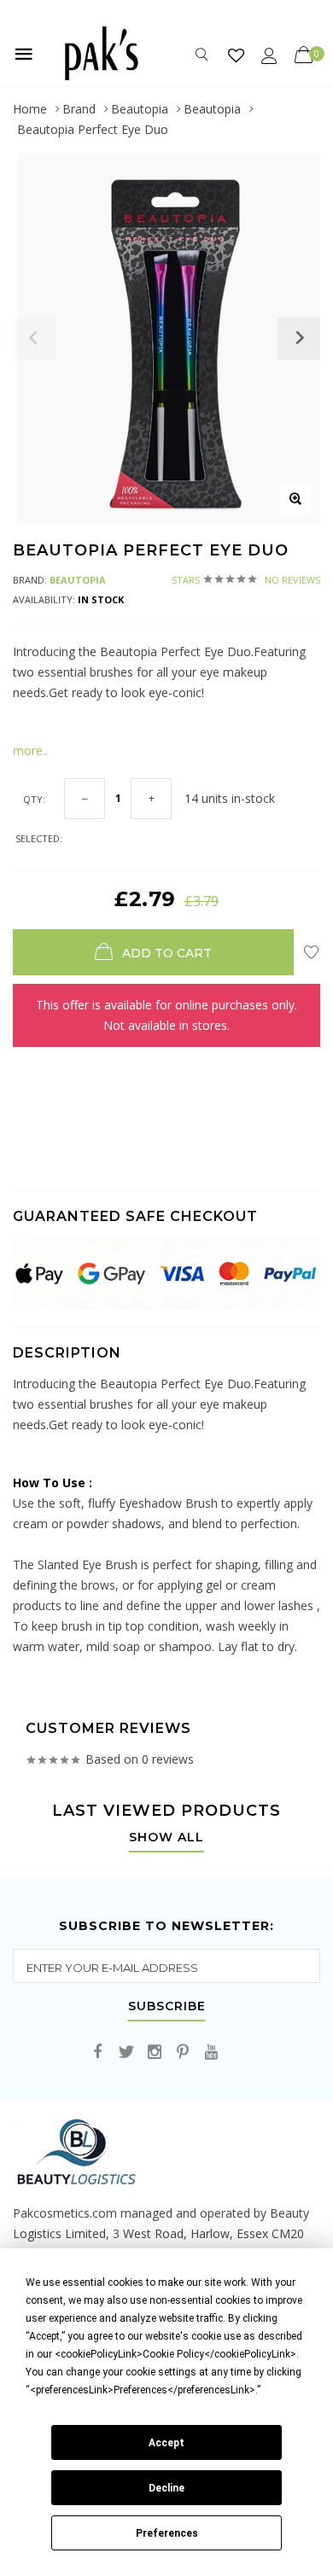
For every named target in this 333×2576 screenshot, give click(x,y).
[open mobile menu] (24, 54)
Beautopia (140, 109)
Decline (166, 2488)
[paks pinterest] (183, 2053)
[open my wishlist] (236, 55)
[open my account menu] (269, 55)
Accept (166, 2443)
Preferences (167, 2533)
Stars (246, 580)
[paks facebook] (98, 2053)
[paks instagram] (155, 2053)
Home (30, 109)
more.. (30, 750)
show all (166, 1838)
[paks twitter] (126, 2053)
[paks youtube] (211, 2053)
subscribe (167, 2007)
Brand (79, 109)
